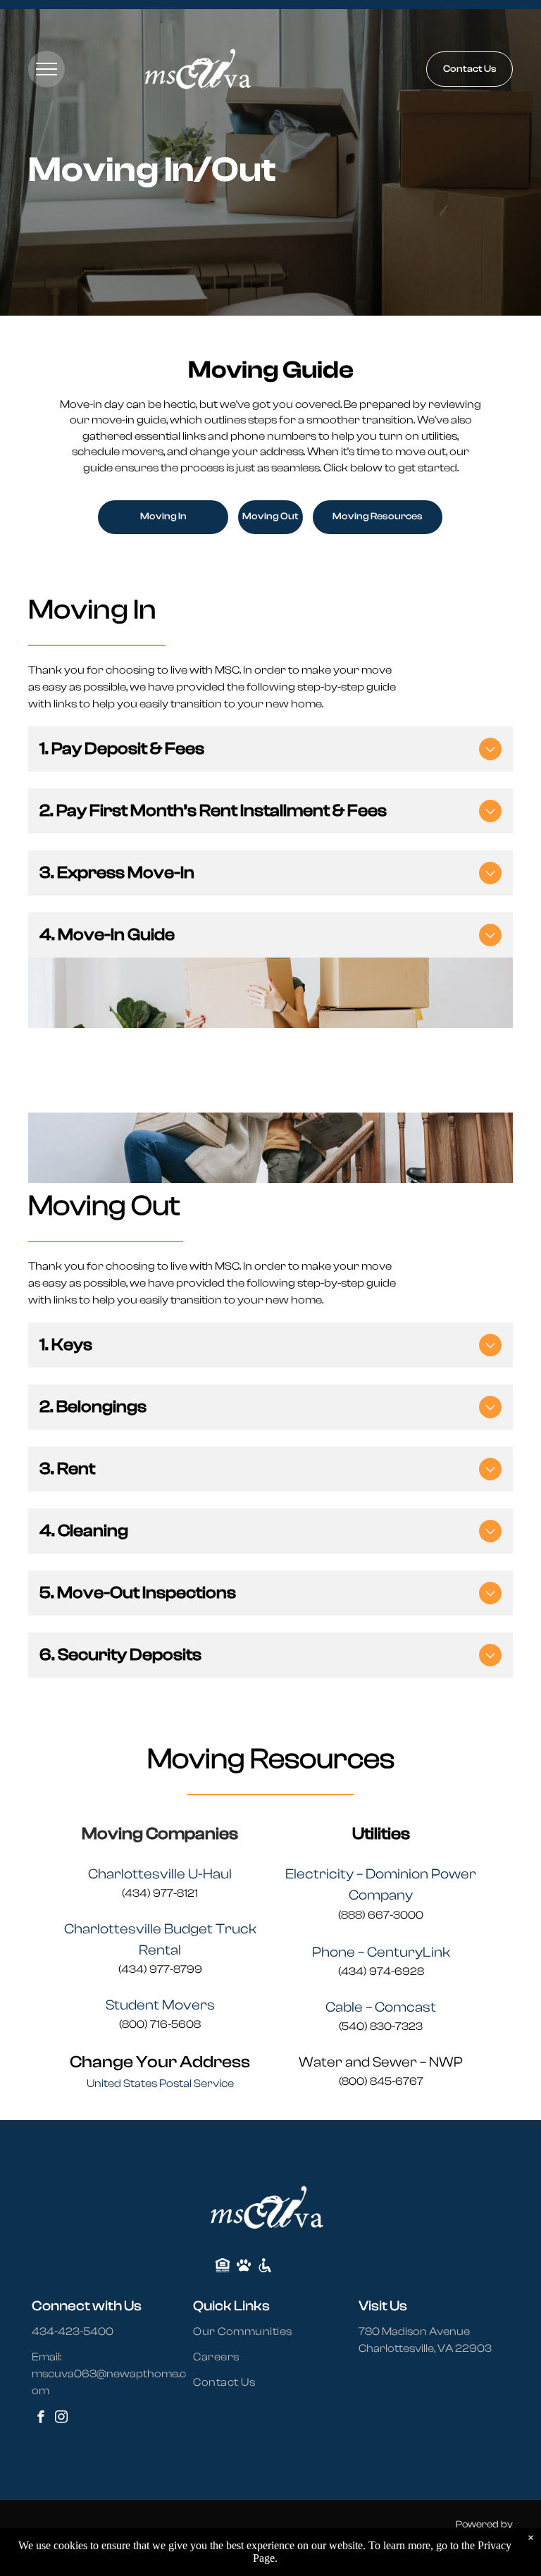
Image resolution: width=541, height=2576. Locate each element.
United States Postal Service (160, 2083)
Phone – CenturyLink (381, 1952)
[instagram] (61, 2419)
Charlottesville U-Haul (160, 1874)
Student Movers (160, 2005)
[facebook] (41, 2419)
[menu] (46, 69)
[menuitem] (251, 2332)
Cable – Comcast (381, 2007)
